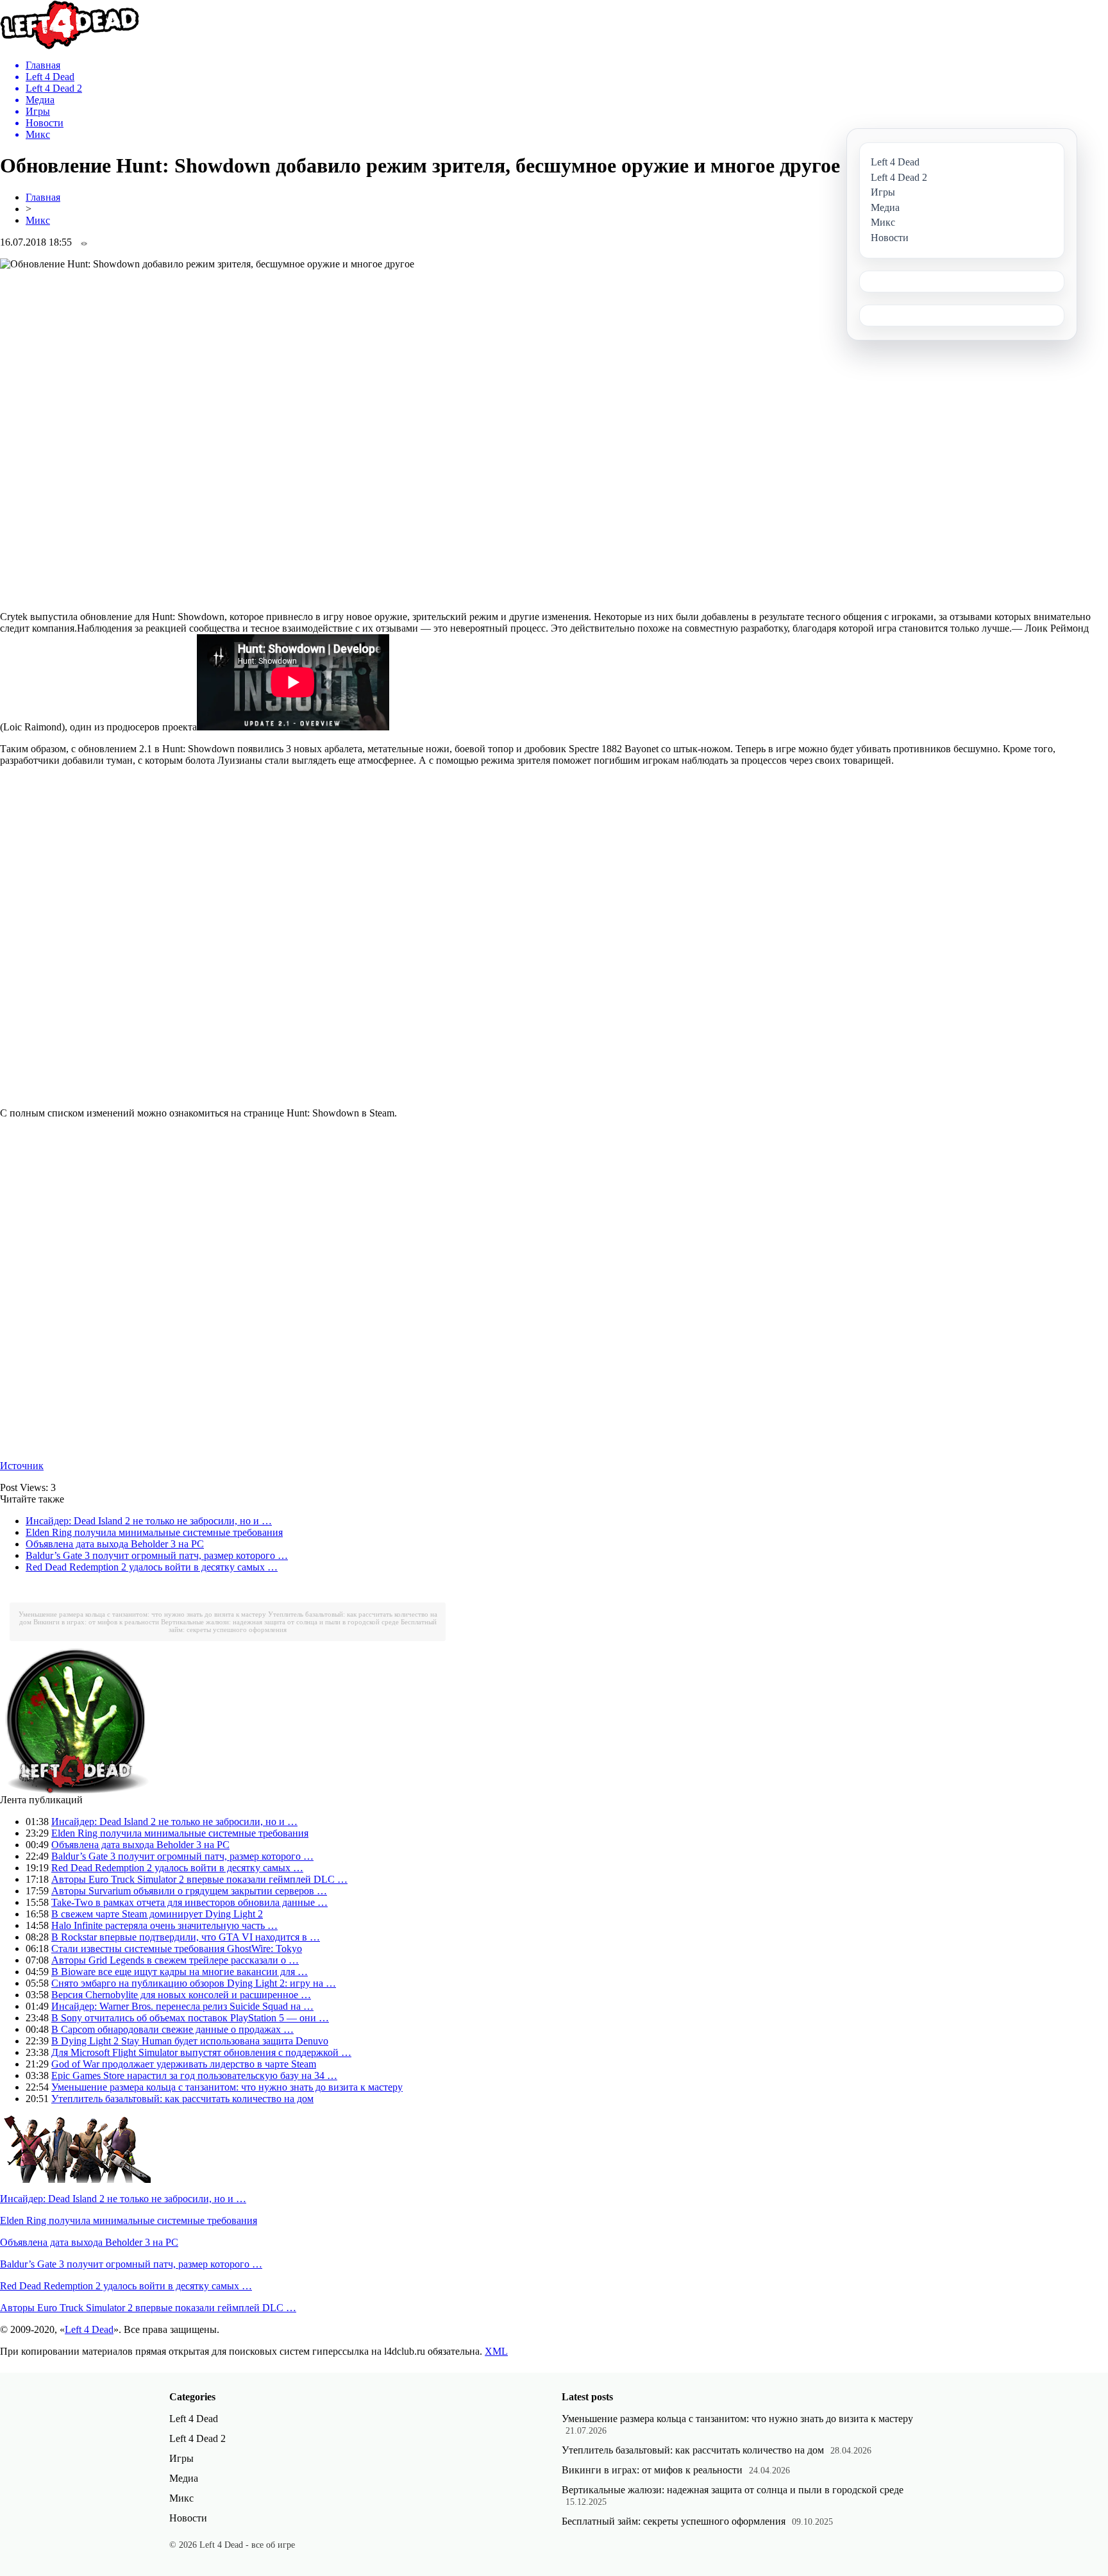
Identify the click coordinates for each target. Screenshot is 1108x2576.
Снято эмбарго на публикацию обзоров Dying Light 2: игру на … (194, 1983)
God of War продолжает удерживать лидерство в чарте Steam (184, 2064)
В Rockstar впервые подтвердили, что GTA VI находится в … (186, 1937)
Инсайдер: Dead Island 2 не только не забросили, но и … (149, 1521)
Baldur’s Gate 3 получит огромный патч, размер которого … (157, 1555)
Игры (181, 2458)
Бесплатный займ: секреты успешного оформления (674, 2521)
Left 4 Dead (89, 2329)
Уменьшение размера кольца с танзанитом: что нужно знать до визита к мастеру (142, 1614)
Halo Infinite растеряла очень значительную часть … (164, 1925)
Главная (43, 197)
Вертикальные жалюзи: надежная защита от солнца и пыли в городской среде (280, 1622)
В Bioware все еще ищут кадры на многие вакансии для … (180, 1972)
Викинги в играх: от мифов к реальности (96, 1622)
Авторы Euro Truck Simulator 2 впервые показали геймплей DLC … (199, 1879)
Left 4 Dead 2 (197, 2438)
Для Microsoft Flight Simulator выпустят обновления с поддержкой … (201, 2052)
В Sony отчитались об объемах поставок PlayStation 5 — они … (190, 2018)
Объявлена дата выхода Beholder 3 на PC (115, 1544)
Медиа (184, 2478)
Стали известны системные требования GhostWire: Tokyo (177, 1949)
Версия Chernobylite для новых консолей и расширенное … (181, 1995)
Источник (22, 1466)
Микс (38, 220)
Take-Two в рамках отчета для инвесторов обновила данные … (189, 1902)
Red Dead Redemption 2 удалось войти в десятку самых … (152, 1567)
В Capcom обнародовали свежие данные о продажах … (172, 2029)
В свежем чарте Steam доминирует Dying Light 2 (157, 1914)
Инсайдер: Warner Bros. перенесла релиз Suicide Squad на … (182, 2006)
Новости (188, 2518)
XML (496, 2351)
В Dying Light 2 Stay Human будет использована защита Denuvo (190, 2041)
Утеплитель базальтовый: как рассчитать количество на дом (182, 2099)
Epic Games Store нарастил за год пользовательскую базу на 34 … (194, 2075)
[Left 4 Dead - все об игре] (70, 46)
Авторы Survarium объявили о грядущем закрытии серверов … (189, 1891)
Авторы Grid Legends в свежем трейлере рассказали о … (175, 1960)
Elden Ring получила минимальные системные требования (154, 1532)
